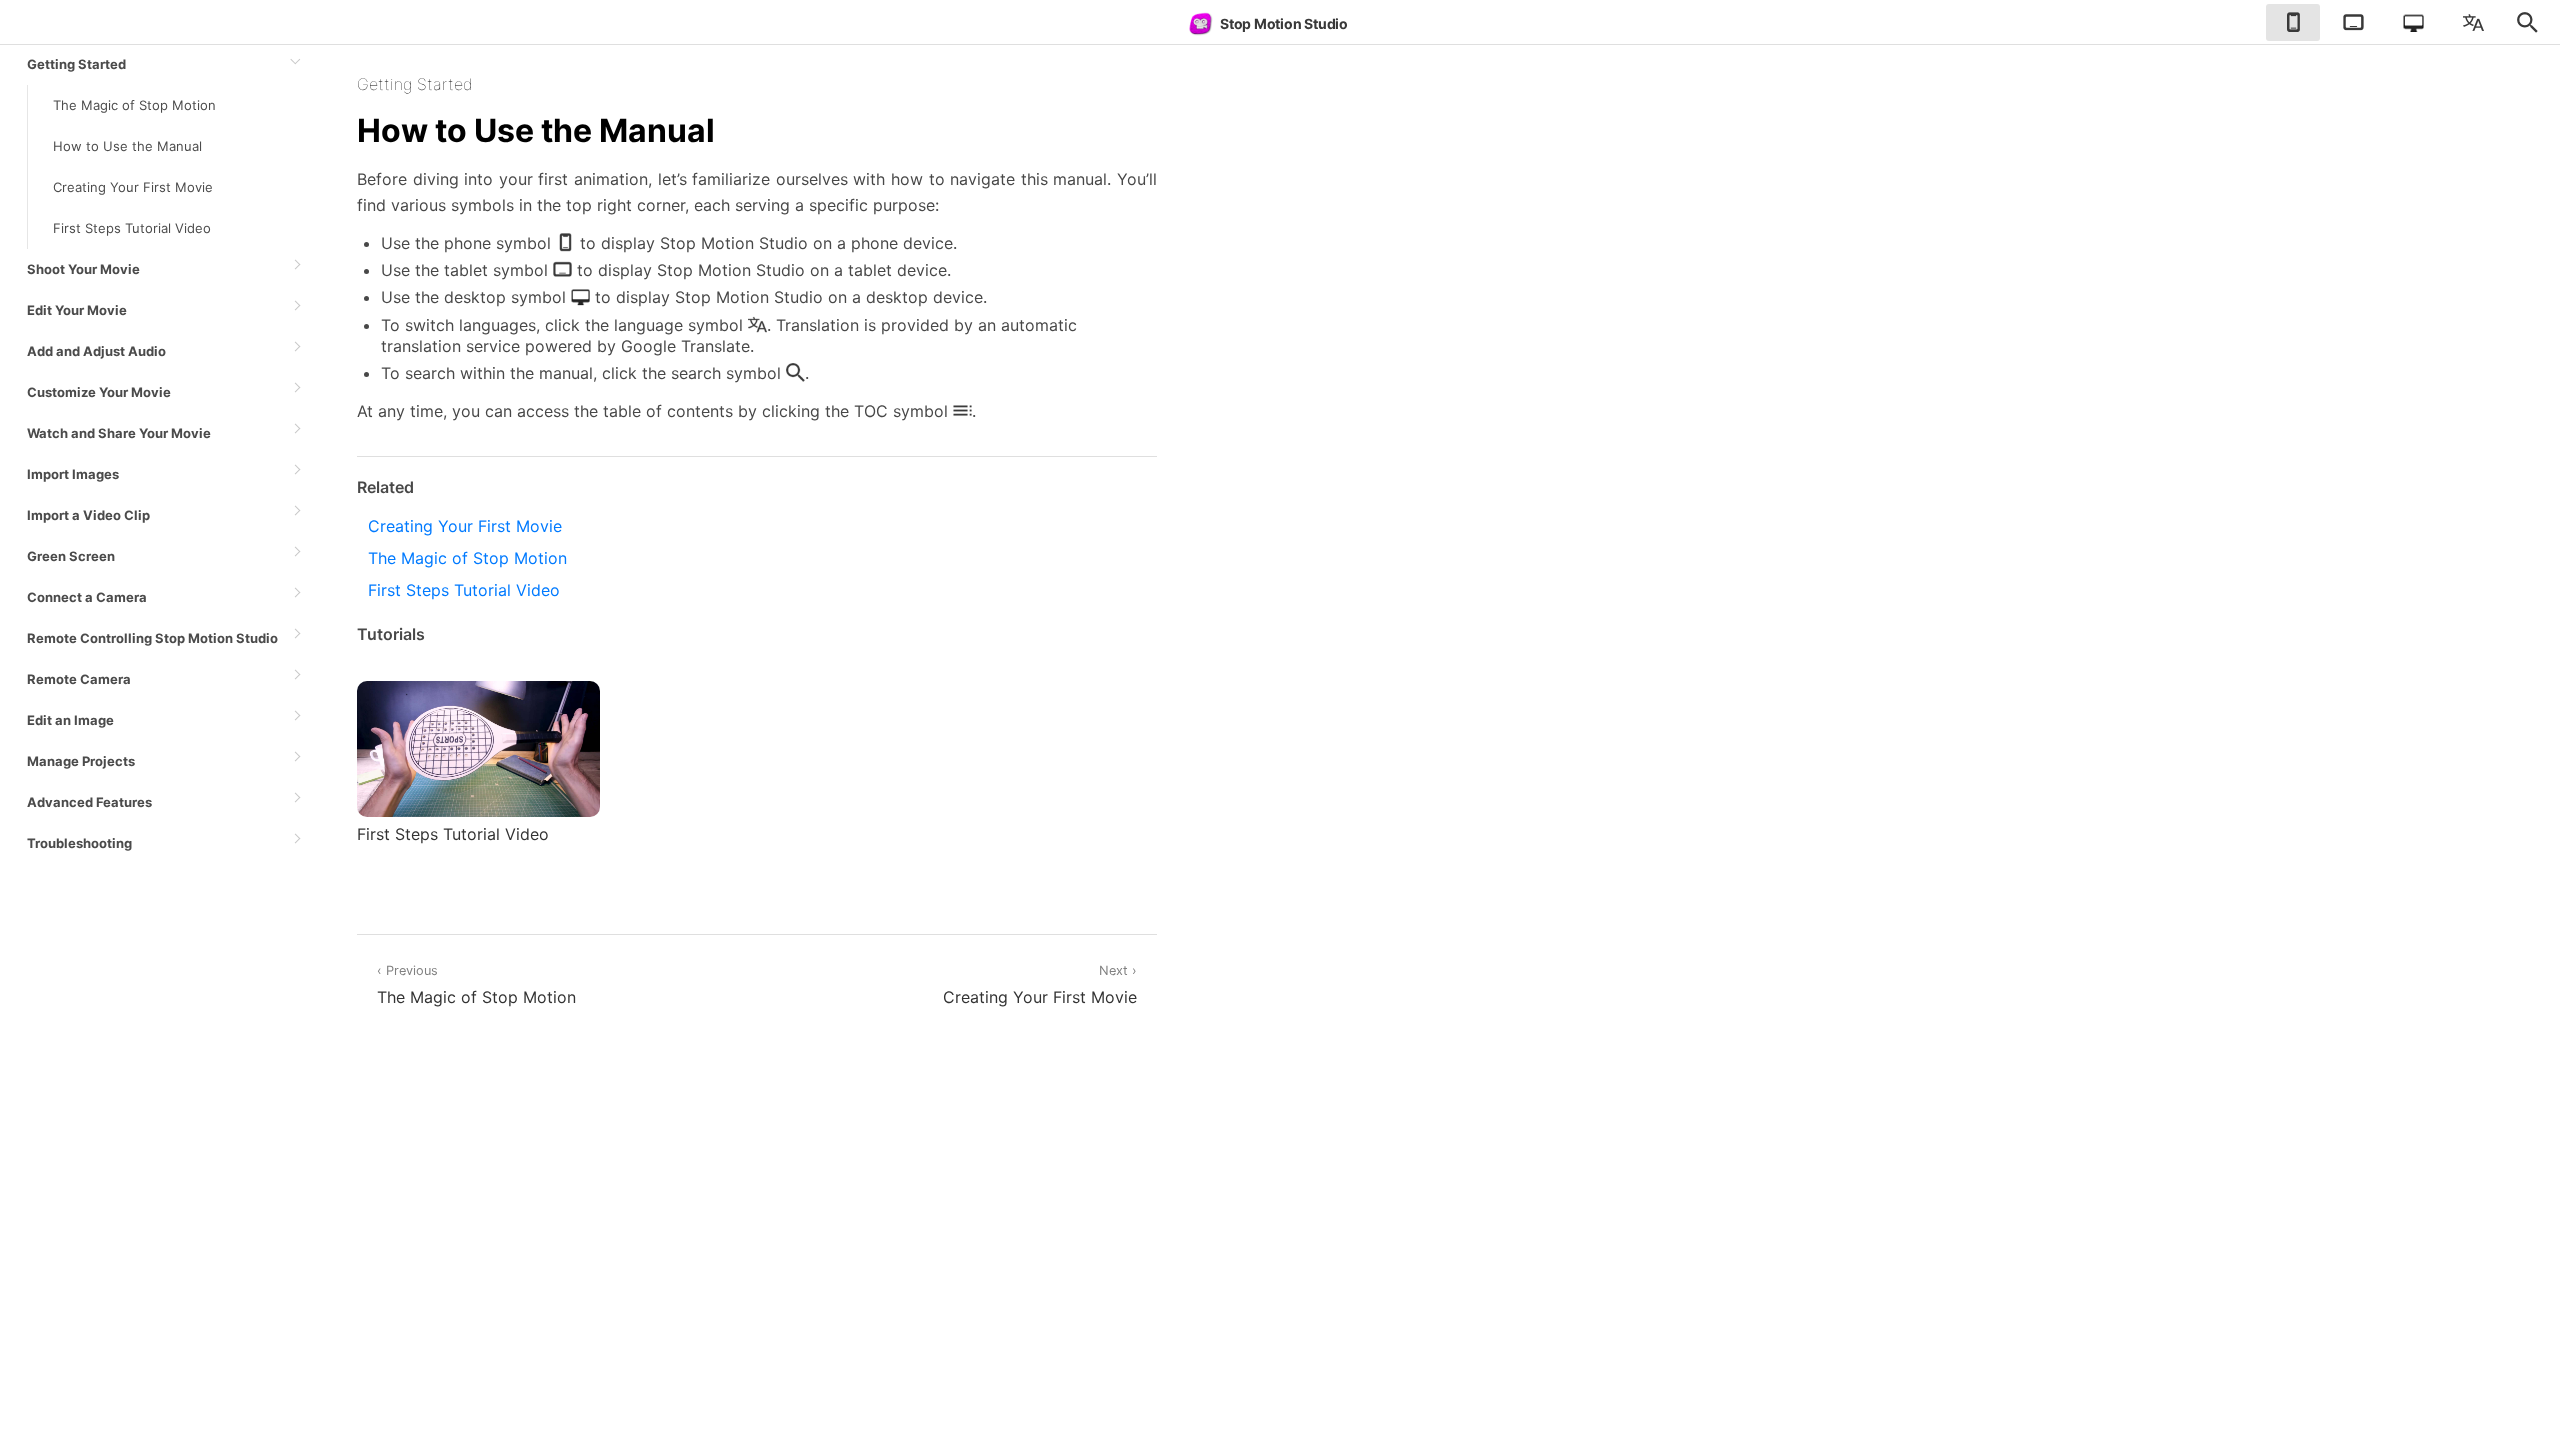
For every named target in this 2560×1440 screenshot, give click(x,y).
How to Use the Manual (127, 146)
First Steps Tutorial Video (132, 228)
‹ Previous (476, 985)
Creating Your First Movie (133, 187)
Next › (1040, 985)
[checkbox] (2293, 22)
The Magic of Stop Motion (134, 105)
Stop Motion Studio (1284, 23)
